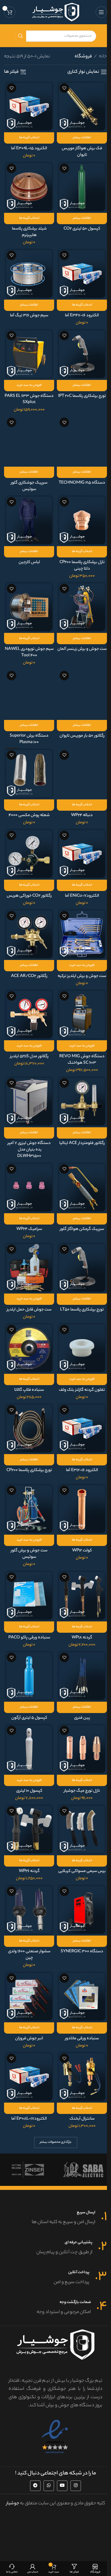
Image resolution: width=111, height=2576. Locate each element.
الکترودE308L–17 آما (29, 2119)
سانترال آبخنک (82, 2119)
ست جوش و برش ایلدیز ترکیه (82, 976)
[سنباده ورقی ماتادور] (82, 1996)
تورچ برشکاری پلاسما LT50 (82, 1310)
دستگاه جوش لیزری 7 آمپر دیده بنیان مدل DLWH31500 (29, 1150)
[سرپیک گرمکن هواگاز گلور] (82, 1187)
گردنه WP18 (82, 1638)
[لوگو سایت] (56, 12)
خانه (103, 57)
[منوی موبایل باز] (101, 12)
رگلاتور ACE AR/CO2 (29, 976)
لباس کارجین (29, 562)
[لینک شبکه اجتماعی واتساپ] (49, 2486)
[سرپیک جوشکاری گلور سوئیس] (29, 441)
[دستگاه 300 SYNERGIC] (82, 1910)
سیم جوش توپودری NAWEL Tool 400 (29, 652)
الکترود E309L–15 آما (29, 149)
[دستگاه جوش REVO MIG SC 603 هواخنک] (82, 1014)
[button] (29, 386)
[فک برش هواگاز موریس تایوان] (82, 106)
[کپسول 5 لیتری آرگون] (29, 1676)
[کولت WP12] (82, 1509)
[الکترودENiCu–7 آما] (82, 854)
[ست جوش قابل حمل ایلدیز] (29, 1268)
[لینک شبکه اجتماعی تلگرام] (35, 2486)
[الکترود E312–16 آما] (82, 1428)
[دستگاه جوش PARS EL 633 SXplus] (29, 354)
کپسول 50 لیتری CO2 (82, 229)
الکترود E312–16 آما (82, 1470)
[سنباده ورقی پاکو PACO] (29, 1596)
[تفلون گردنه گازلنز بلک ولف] (82, 1348)
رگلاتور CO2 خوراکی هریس (29, 896)
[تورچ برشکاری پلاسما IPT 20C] (82, 354)
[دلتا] (83, 2170)
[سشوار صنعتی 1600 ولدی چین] (29, 1910)
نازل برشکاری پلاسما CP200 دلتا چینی (82, 566)
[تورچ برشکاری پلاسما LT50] (82, 1268)
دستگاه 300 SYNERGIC (82, 1952)
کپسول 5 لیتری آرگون (29, 1718)
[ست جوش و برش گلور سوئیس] (29, 1509)
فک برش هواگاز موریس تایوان (82, 152)
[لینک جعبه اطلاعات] (55, 2218)
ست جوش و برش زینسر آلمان (82, 649)
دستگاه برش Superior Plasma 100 (29, 739)
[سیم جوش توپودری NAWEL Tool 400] (29, 607)
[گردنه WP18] (82, 1596)
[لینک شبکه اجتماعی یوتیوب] (62, 2486)
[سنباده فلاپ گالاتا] (29, 1348)
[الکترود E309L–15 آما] (29, 106)
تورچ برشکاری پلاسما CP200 (29, 1470)
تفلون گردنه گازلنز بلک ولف (82, 1390)
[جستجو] (20, 36)
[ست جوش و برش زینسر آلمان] (82, 607)
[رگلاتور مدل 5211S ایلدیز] (29, 1014)
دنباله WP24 (82, 815)
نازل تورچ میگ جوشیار (82, 1791)
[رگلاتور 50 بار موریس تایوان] (82, 694)
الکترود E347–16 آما (82, 316)
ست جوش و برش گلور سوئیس (29, 1554)
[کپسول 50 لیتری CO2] (82, 187)
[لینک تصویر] (55, 2437)
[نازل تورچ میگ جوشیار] (82, 1749)
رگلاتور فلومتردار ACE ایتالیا (82, 1143)
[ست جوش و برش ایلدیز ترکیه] (82, 934)
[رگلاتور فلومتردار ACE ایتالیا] (82, 1101)
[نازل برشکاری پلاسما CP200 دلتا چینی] (82, 520)
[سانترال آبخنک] (82, 2077)
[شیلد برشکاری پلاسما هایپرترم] (29, 187)
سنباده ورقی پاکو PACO (29, 1638)
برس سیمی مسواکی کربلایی (82, 1871)
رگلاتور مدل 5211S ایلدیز (29, 1057)
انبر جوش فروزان (29, 2039)
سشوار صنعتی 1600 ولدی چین (29, 1955)
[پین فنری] (82, 1676)
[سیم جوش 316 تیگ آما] (29, 274)
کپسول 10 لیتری (29, 1791)
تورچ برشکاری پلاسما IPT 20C (82, 396)
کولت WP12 (82, 1551)
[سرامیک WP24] (29, 1187)
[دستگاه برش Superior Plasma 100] (29, 694)
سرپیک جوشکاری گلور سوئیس (29, 486)
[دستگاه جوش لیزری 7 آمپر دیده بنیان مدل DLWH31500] (29, 1101)
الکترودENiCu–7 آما (82, 896)
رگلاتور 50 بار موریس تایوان (82, 736)
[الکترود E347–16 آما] (82, 274)
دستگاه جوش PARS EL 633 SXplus (29, 399)
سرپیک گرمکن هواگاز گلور (82, 1229)
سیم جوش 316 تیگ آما (29, 316)
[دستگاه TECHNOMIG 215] (82, 441)
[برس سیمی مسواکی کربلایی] (82, 1829)
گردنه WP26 (29, 1871)
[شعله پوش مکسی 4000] (29, 774)
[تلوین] (28, 2170)
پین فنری (82, 1718)
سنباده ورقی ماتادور (82, 2039)
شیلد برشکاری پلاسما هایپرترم (29, 232)
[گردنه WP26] (29, 1829)
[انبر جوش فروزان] (29, 1996)
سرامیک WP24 (29, 1229)
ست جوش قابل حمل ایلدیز (29, 1310)
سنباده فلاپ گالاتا (29, 1390)
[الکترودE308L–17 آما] (29, 2077)
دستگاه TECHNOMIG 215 (82, 483)
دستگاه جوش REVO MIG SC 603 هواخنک (82, 1060)
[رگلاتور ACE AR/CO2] (29, 934)
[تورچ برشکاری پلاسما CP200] (29, 1428)
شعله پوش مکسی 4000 (29, 815)
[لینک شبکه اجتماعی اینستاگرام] (76, 2486)
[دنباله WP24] (82, 774)
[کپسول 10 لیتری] (29, 1749)
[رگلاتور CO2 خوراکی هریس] (29, 854)
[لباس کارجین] (29, 520)
